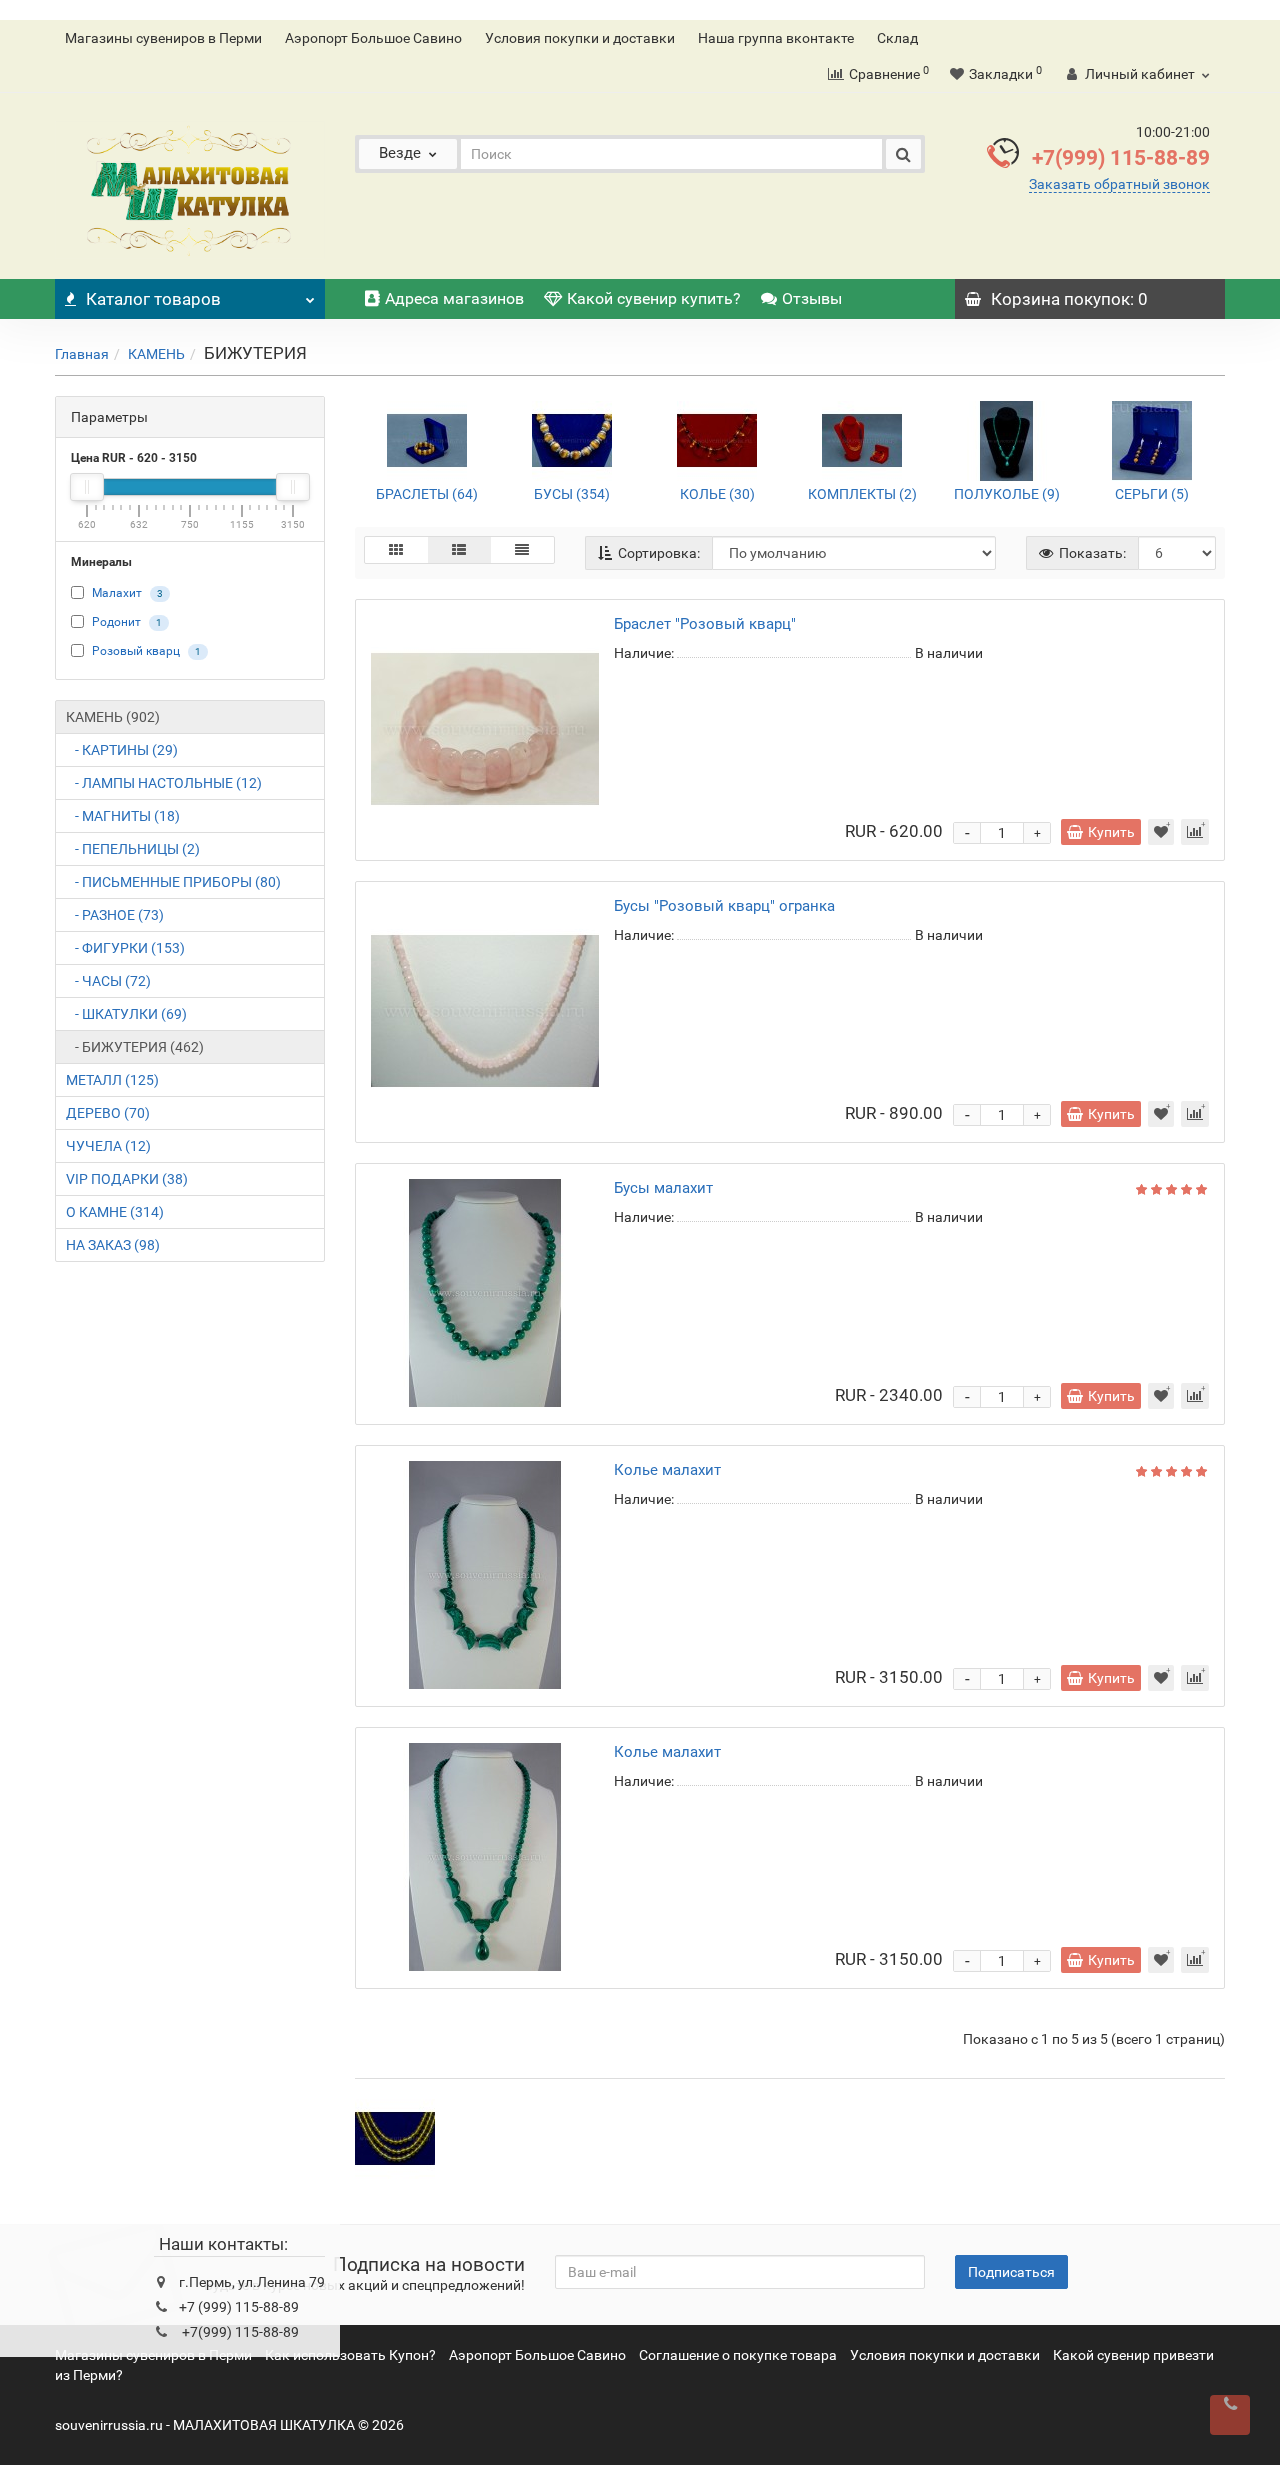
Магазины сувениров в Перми (163, 38)
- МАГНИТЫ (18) (123, 816)
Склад (897, 38)
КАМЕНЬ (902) (113, 717)
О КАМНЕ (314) (115, 1212)
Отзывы (812, 298)
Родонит (116, 622)
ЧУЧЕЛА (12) (108, 1146)
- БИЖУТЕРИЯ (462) (135, 1047)
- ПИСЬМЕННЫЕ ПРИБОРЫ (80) (173, 882)
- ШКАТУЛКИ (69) (126, 1014)
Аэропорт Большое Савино (373, 38)
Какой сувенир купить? (654, 298)
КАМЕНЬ (156, 354)
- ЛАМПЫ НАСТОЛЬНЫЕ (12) (164, 783)
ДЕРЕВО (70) (108, 1113)
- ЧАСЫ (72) (108, 981)
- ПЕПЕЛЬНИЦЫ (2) (133, 849)
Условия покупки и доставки (580, 38)
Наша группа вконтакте (776, 38)
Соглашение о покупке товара (738, 2355)
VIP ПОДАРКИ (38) (127, 1179)
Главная (82, 354)
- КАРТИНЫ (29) (122, 750)
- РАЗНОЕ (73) (115, 915)
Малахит (117, 593)
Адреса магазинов (454, 298)
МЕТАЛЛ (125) (112, 1080)
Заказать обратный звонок (1119, 184)
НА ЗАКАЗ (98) (113, 1245)
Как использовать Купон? (350, 2355)
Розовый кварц (136, 651)
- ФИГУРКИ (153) (125, 948)
